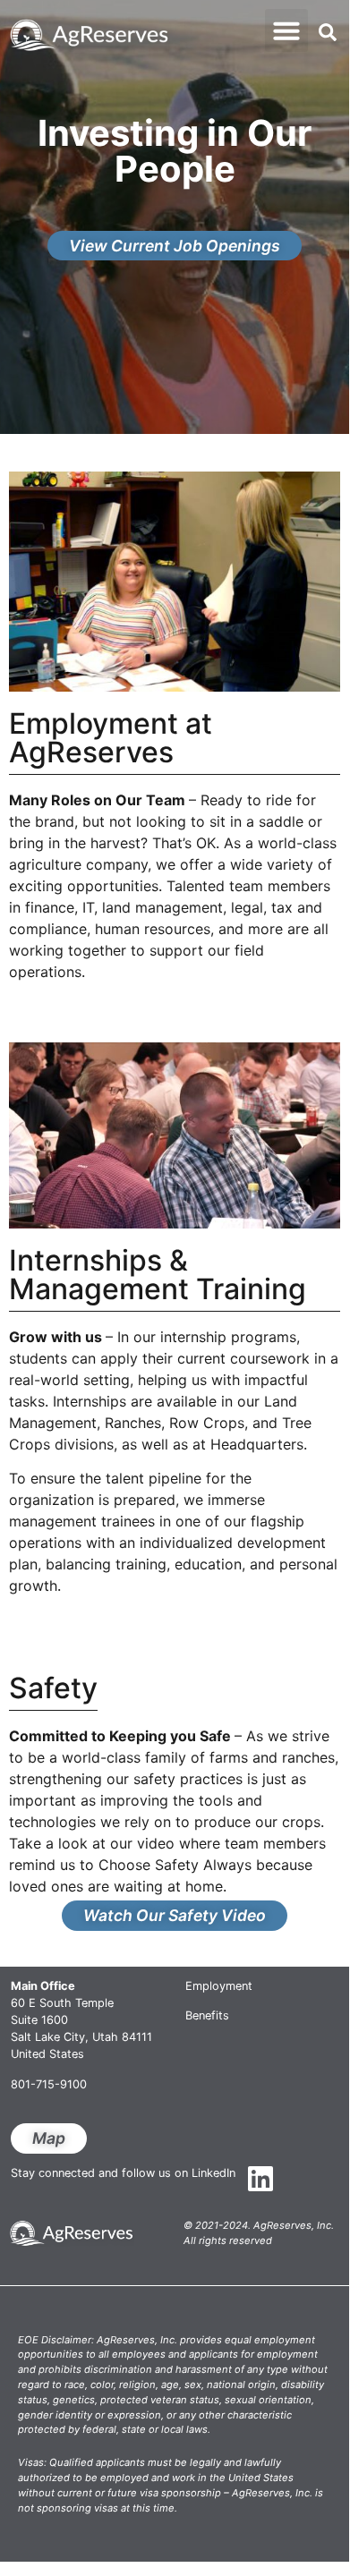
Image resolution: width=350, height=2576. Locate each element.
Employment (219, 1986)
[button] (286, 30)
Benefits (207, 2015)
